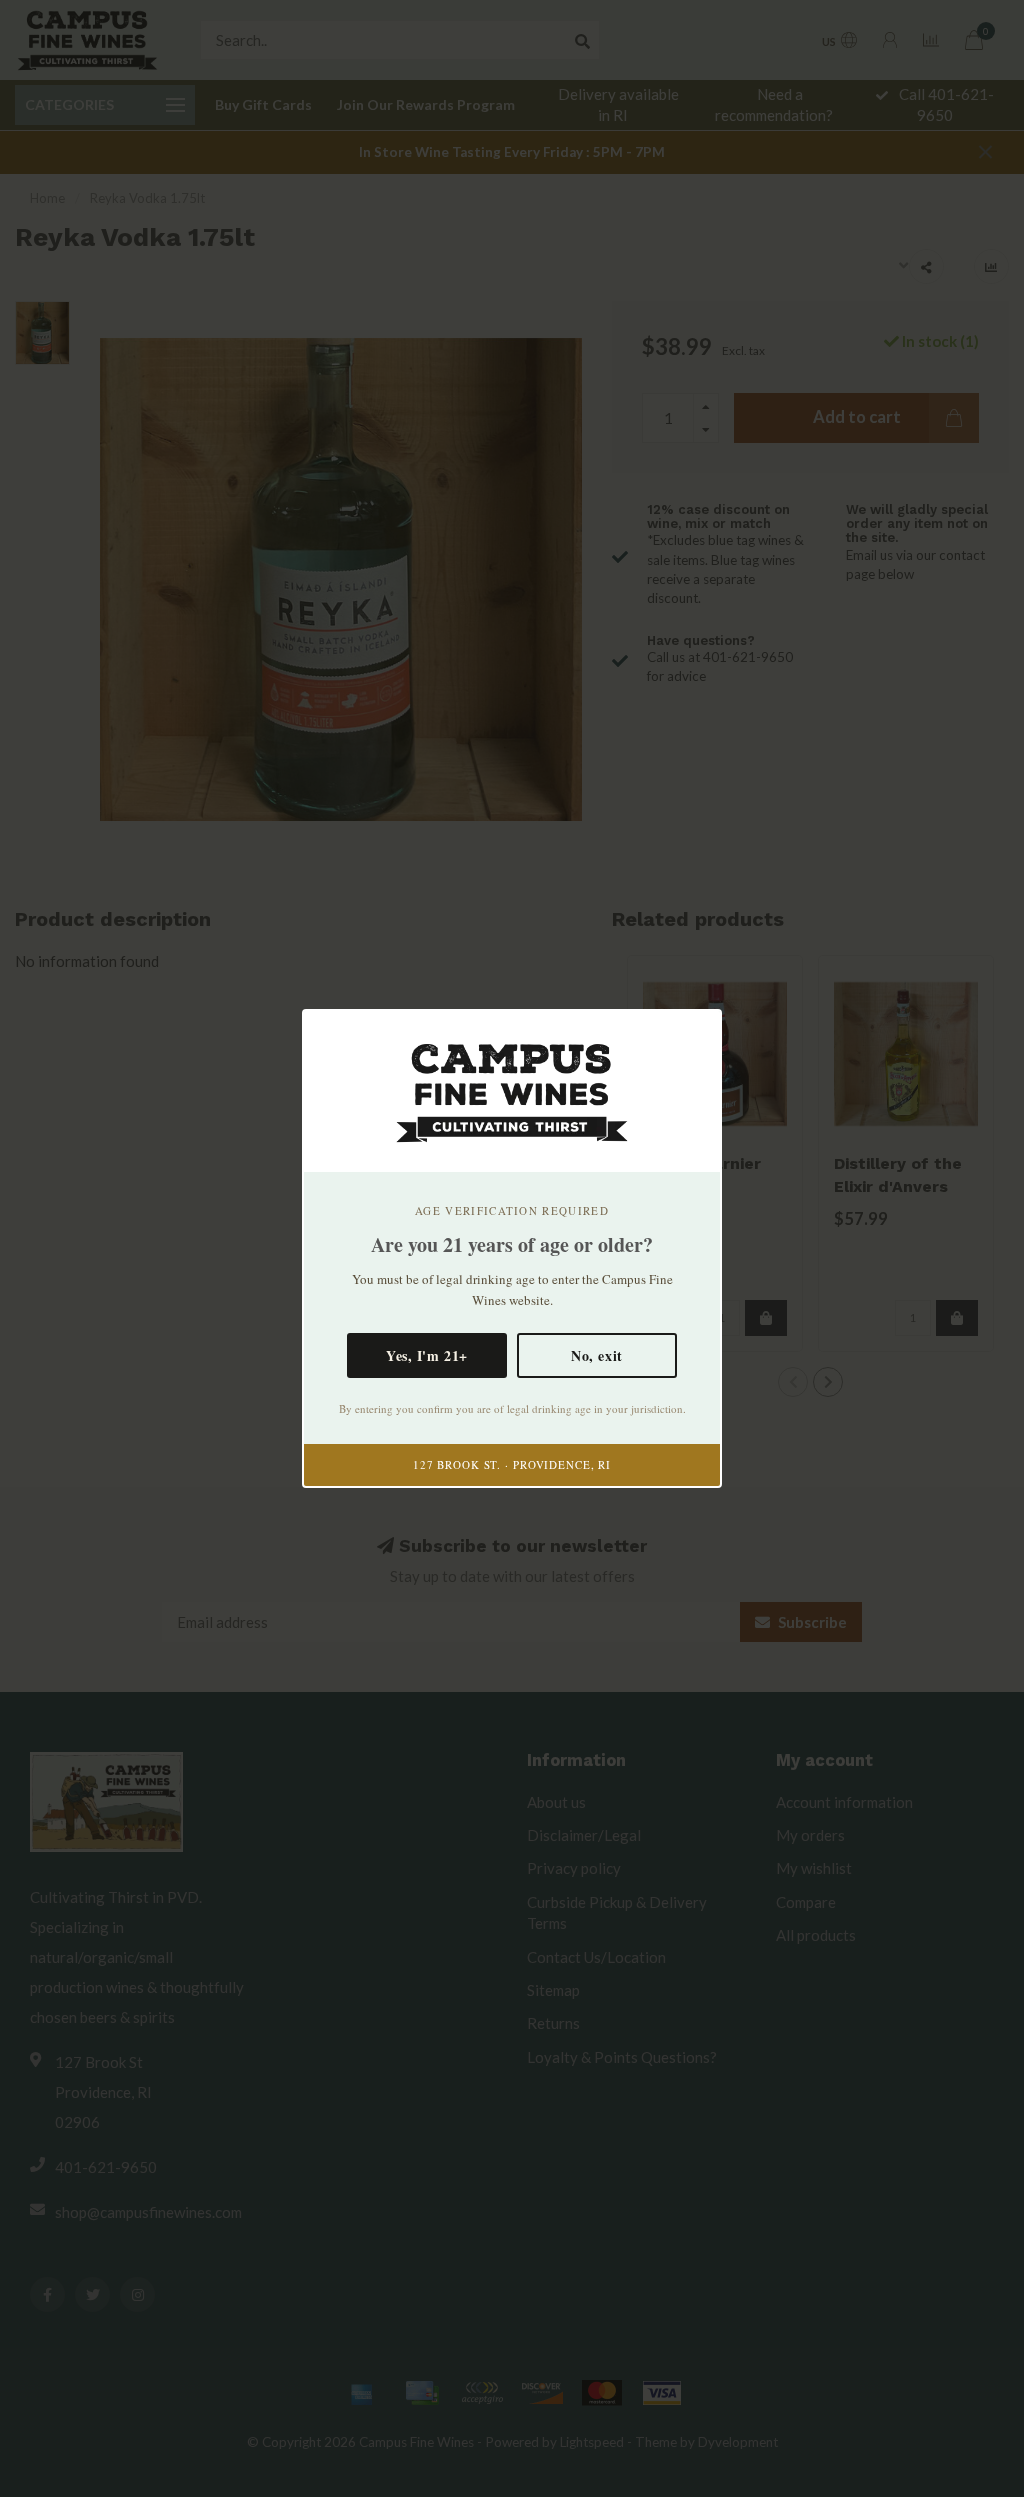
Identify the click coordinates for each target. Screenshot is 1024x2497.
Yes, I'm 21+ (427, 1355)
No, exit (596, 1355)
